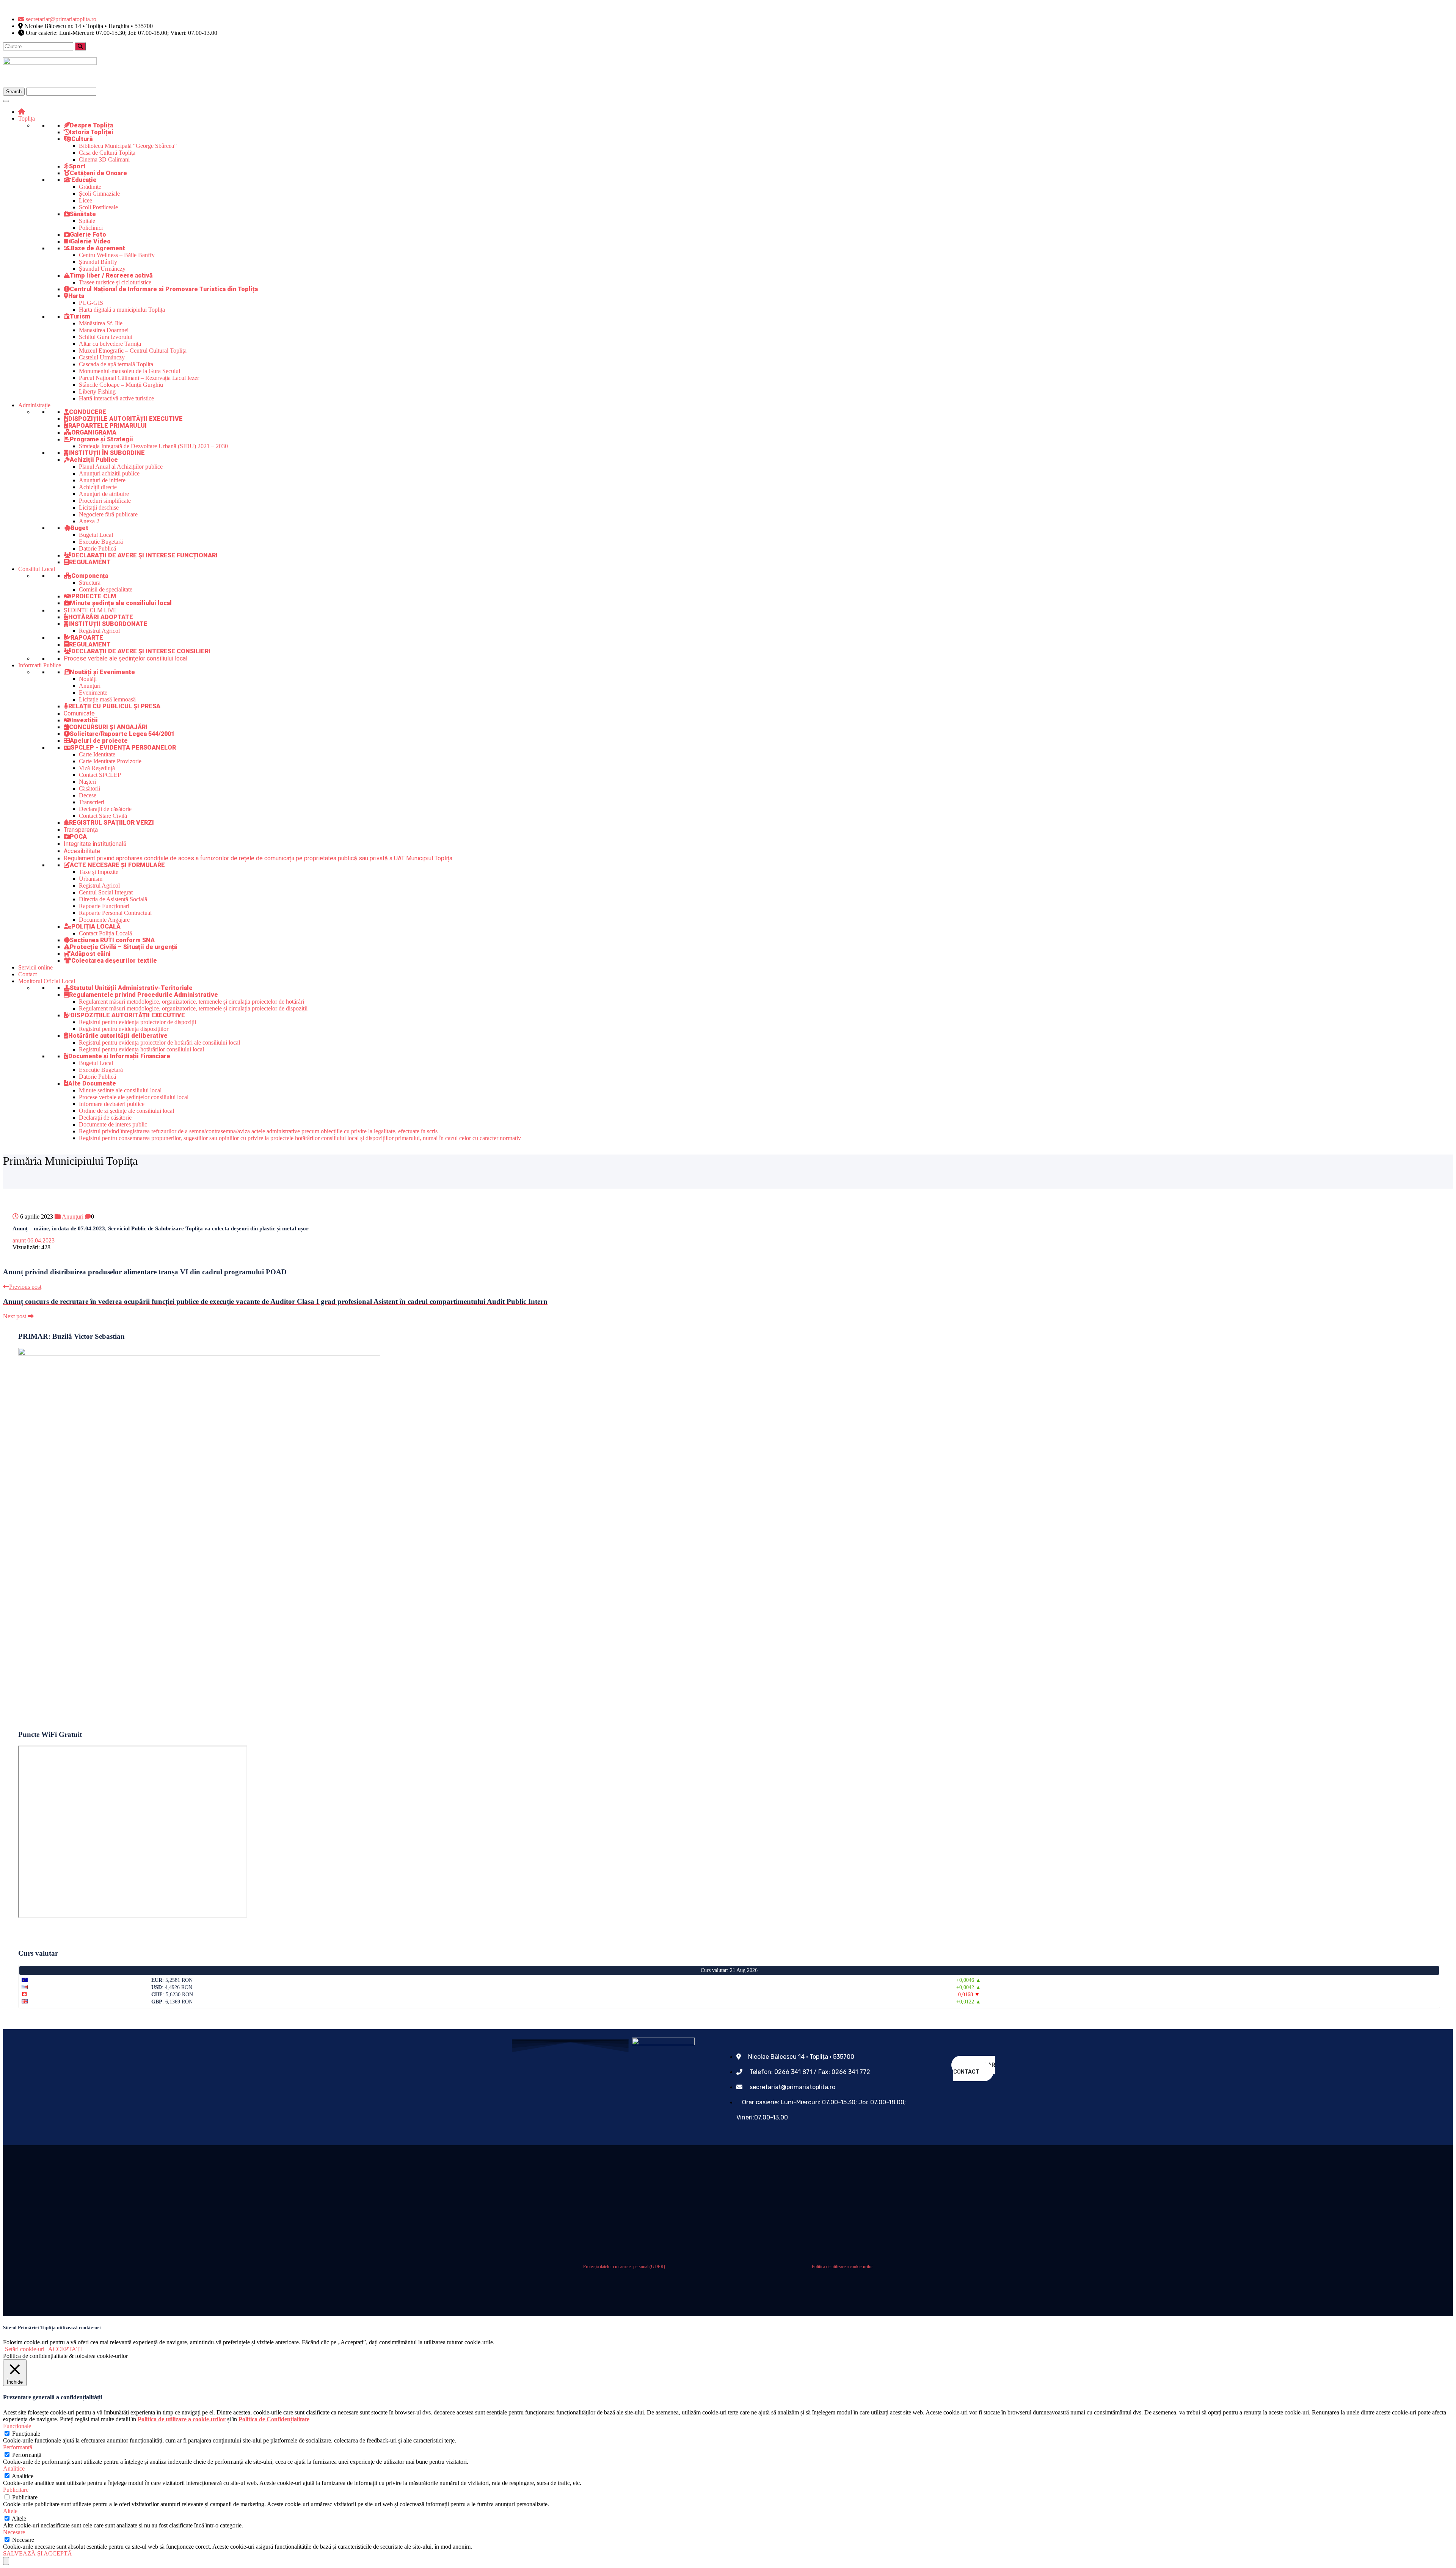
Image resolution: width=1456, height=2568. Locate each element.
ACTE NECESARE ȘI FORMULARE (117, 865)
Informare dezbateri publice (112, 1104)
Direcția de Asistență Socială (113, 899)
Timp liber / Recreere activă (111, 275)
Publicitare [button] (16, 2490)
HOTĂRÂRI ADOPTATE (101, 617)
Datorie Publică (97, 548)
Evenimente (93, 693)
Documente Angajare (104, 920)
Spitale (87, 221)
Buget (79, 528)
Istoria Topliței (92, 132)
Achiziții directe (98, 487)
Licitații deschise (99, 507)
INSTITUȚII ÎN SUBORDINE (107, 453)
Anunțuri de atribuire (104, 494)
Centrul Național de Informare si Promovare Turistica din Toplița (164, 289)
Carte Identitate (97, 754)
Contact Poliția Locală (105, 933)
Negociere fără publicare (108, 514)
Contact (27, 974)
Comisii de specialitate (106, 589)
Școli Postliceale (98, 207)
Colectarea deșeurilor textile (114, 961)
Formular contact (974, 2068)
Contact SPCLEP (100, 775)
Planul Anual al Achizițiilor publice (121, 467)
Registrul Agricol (99, 631)
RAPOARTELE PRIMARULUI (107, 426)
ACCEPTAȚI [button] (65, 2349)
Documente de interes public (113, 1124)
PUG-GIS (91, 303)
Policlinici (91, 228)
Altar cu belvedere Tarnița (110, 344)
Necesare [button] (14, 2532)
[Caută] (80, 46)
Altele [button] (10, 2511)
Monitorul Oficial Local (47, 981)
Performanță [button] (18, 2447)
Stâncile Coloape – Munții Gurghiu (121, 385)
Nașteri (87, 782)
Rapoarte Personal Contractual (115, 913)
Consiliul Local (37, 569)
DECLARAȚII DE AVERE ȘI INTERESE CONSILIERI (141, 651)
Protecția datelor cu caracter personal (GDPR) (624, 2267)
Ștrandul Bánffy (98, 262)
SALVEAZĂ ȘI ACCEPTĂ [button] (38, 2553)
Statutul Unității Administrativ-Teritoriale (131, 988)
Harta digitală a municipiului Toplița (122, 310)
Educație (84, 180)
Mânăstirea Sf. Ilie (101, 323)
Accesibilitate (82, 851)
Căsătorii (89, 788)
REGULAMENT (90, 562)
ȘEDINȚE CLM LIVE (90, 610)
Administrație (34, 405)
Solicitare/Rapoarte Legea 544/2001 (122, 734)
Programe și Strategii (101, 439)
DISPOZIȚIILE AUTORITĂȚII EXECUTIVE (126, 419)
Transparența (81, 830)
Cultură (82, 139)
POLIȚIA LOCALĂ (96, 926)
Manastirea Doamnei (104, 330)
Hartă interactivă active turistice (116, 398)
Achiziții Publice (94, 460)
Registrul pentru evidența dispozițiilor (124, 1029)
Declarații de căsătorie (105, 809)
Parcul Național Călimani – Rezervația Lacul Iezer (139, 378)
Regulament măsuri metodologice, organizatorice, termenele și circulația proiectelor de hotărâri (191, 1002)
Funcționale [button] (17, 2426)
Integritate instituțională (95, 844)
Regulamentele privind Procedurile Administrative (144, 995)
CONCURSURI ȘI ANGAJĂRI (108, 727)
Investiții (85, 720)
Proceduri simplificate (105, 501)
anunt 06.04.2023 (34, 1240)
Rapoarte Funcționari (104, 906)
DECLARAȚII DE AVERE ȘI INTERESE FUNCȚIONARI (144, 555)
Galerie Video (91, 241)
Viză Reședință (97, 768)
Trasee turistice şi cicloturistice (115, 282)
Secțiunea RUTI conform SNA (112, 940)
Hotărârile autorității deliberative (118, 1036)
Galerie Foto (88, 235)
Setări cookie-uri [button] (25, 2349)
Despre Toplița (91, 125)
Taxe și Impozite (99, 872)
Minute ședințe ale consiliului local (121, 603)
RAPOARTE (87, 638)
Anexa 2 (89, 521)
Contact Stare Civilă (103, 816)
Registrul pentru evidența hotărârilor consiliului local (141, 1049)
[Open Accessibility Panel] (6, 2561)
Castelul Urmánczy (102, 357)
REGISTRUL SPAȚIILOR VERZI (111, 823)
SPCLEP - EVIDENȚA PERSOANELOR (123, 747)
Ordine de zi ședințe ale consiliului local (126, 1111)
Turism (80, 316)
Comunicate (79, 713)
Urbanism (91, 879)
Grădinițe (90, 187)
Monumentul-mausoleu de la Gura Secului (129, 371)
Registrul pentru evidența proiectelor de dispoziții (137, 1022)
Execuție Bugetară (101, 542)
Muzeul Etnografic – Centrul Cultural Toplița (133, 351)
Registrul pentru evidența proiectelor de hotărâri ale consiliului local (159, 1042)
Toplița (27, 118)
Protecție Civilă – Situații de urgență (124, 947)
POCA (78, 837)
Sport (77, 166)
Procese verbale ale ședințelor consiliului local (126, 658)
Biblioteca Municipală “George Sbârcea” (128, 146)
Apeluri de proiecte (99, 741)
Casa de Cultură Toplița (107, 153)
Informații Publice (40, 665)
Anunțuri (90, 686)
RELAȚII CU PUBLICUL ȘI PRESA (114, 706)
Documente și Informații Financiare (119, 1056)
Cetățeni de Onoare (98, 173)
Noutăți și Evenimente (102, 672)
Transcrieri (92, 802)
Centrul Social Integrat (106, 892)
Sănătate (83, 214)
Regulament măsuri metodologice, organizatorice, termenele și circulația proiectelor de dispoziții (193, 1008)
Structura (90, 583)
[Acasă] (22, 111)
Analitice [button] (14, 2468)
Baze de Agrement (98, 248)
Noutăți (88, 679)
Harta (76, 296)
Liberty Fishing (97, 391)
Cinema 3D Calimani (104, 159)
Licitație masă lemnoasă (107, 699)
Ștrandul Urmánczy (102, 269)
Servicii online (35, 967)
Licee (86, 200)
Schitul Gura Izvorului (106, 337)
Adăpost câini (91, 954)
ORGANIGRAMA (94, 432)
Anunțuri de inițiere (102, 480)
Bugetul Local (96, 535)
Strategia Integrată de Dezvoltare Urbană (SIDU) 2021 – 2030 (153, 446)
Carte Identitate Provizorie (110, 761)
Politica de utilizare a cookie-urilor (842, 2267)
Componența (90, 576)
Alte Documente (92, 1083)
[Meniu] (6, 101)
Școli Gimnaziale (99, 194)
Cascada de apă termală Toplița (116, 364)
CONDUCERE (88, 412)
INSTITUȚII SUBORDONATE (108, 624)
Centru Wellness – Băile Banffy (117, 255)
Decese (88, 795)
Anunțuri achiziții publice (109, 473)
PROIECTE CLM (94, 596)
